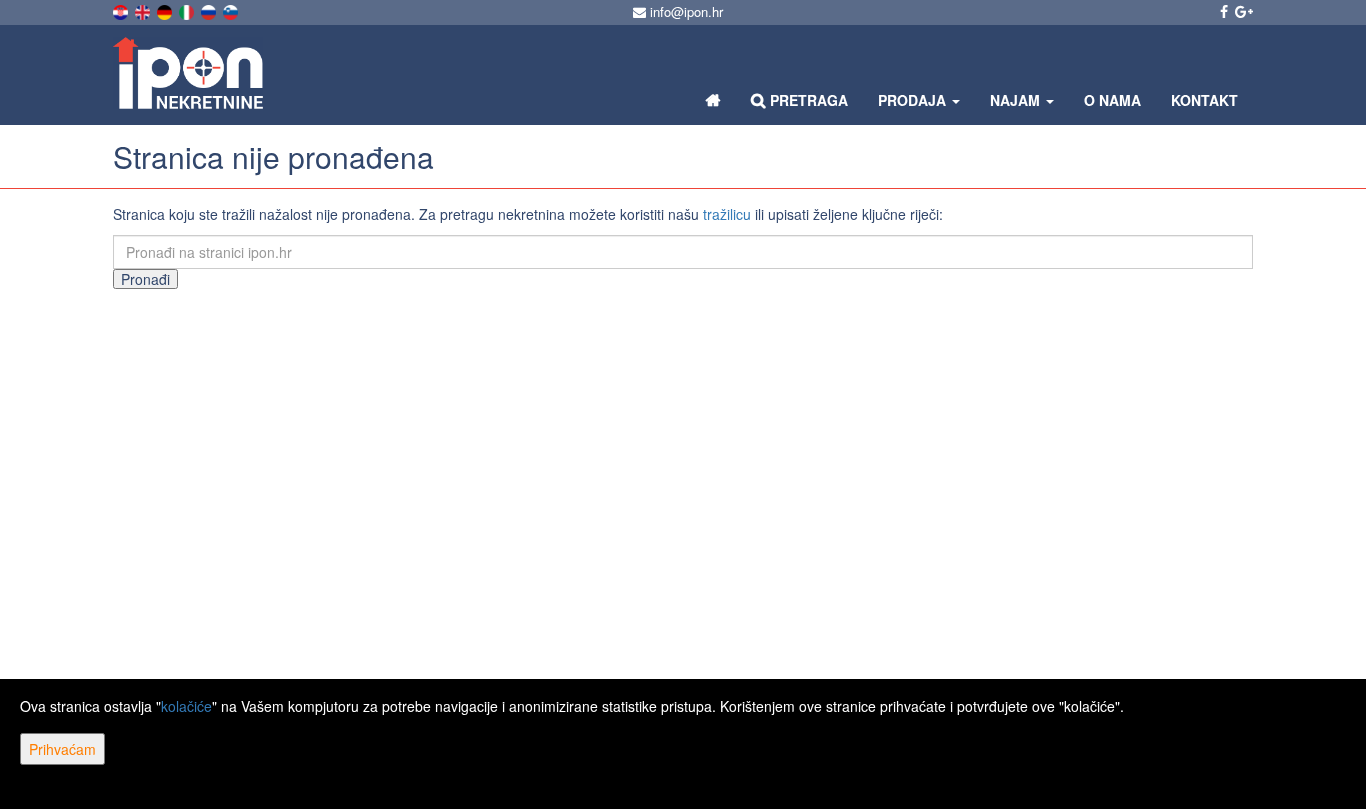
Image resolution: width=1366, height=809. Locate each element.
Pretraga (807, 100)
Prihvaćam (62, 749)
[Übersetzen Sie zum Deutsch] (166, 10)
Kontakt (1204, 100)
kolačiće (186, 706)
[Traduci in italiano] (188, 10)
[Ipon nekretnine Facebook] (1222, 11)
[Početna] (713, 100)
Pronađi (145, 279)
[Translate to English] (144, 10)
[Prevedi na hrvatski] (122, 10)
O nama (1112, 100)
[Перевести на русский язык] (210, 10)
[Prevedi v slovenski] (232, 10)
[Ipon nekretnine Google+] (1242, 11)
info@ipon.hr (684, 11)
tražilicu (727, 214)
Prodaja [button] (914, 100)
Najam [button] (1017, 100)
